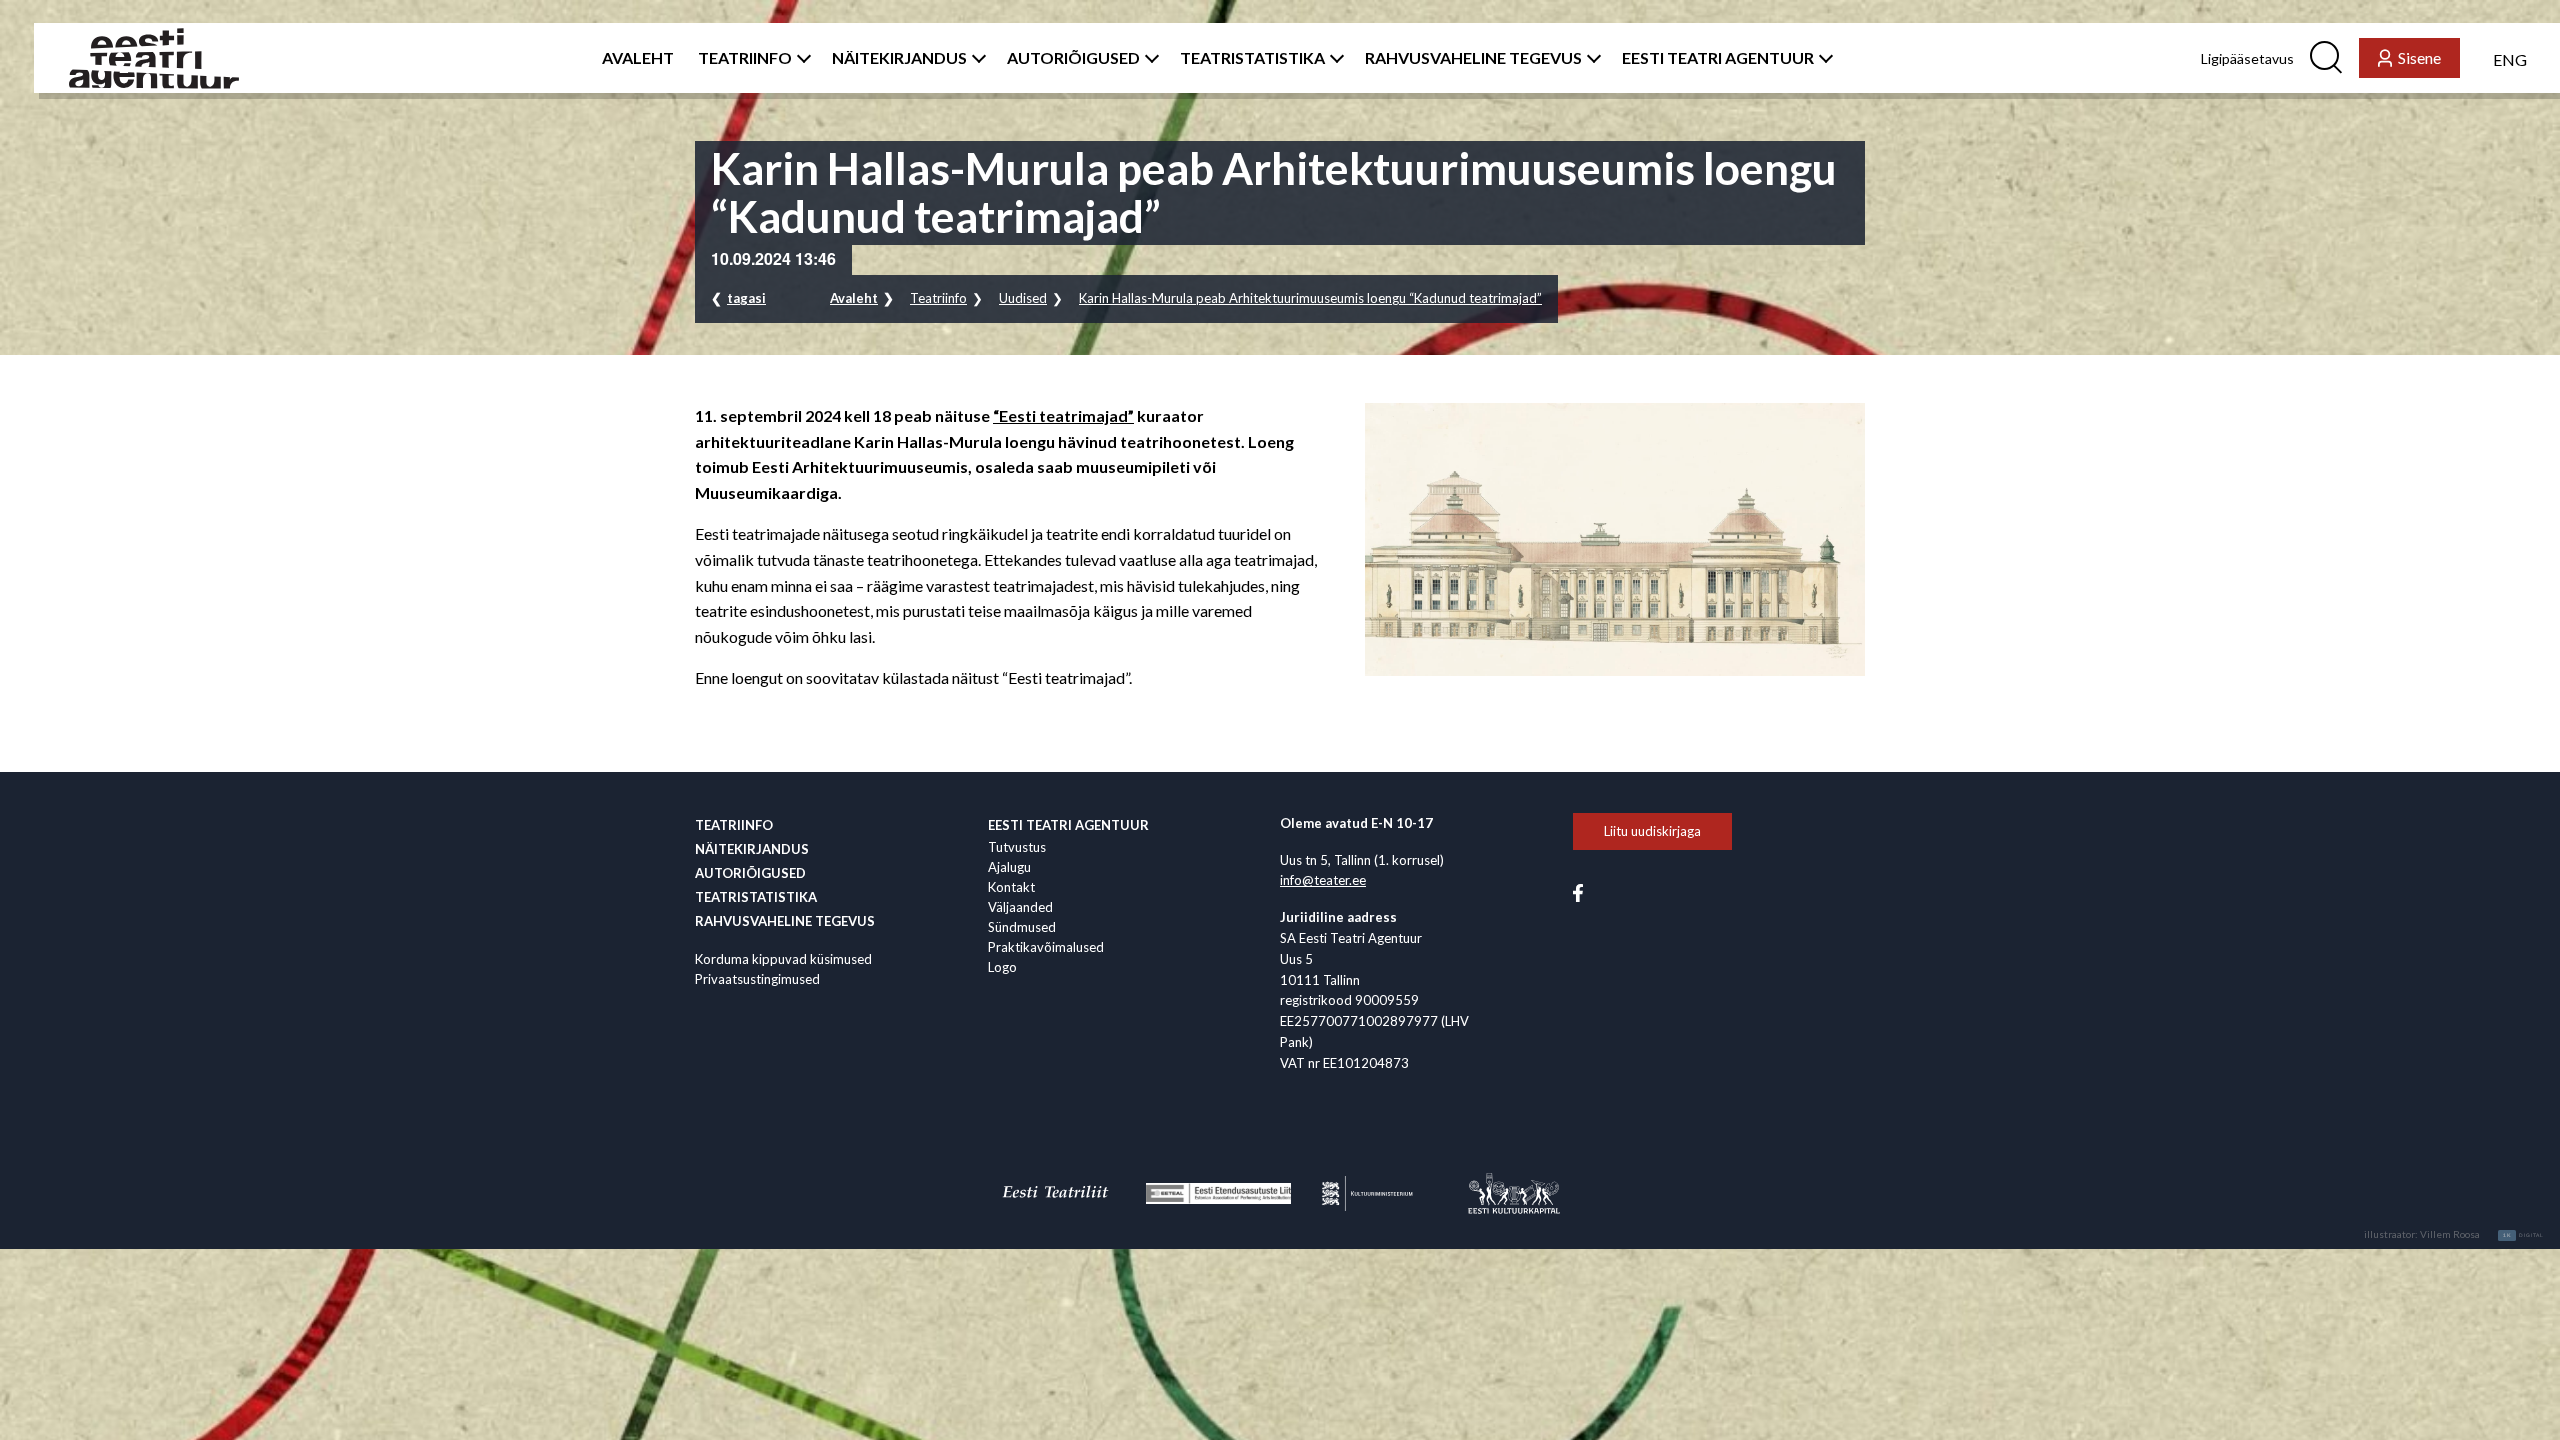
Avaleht (854, 298)
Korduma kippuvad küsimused (783, 959)
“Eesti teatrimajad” (1063, 415)
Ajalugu (1009, 867)
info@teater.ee (1323, 880)
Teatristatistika (756, 897)
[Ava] (800, 58)
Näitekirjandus (752, 849)
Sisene (2419, 57)
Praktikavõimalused (1046, 947)
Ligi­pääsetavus (2247, 58)
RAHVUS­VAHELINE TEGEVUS (1473, 58)
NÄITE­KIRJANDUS (899, 58)
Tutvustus (1017, 847)
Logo (1002, 967)
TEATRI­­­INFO (745, 58)
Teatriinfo (938, 298)
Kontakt (1011, 887)
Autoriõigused (750, 873)
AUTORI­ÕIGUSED (1073, 58)
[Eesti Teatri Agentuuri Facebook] (1578, 892)
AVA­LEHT (638, 58)
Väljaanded (1020, 907)
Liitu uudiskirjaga (1652, 831)
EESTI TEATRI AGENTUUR (1718, 58)
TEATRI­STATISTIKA (1252, 58)
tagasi (746, 298)
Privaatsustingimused (757, 979)
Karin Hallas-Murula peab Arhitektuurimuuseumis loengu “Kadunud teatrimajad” (1310, 298)
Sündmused (1022, 927)
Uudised (1023, 298)
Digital (2523, 1235)
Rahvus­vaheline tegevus (785, 921)
